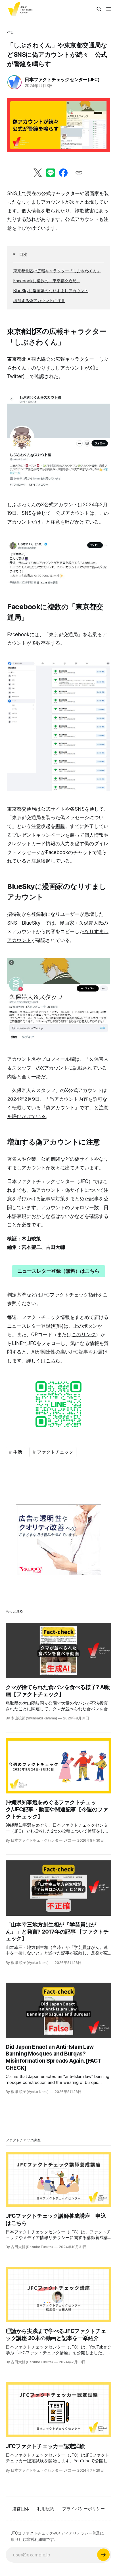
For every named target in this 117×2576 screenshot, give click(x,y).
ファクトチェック (55, 1452)
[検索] (99, 9)
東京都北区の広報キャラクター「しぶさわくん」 (57, 271)
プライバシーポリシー (83, 2509)
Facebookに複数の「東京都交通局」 (47, 281)
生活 (11, 32)
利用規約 (46, 2509)
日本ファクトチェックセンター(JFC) (62, 79)
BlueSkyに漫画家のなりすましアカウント (51, 291)
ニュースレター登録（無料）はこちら (58, 1271)
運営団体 (21, 2509)
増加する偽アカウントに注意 (39, 301)
